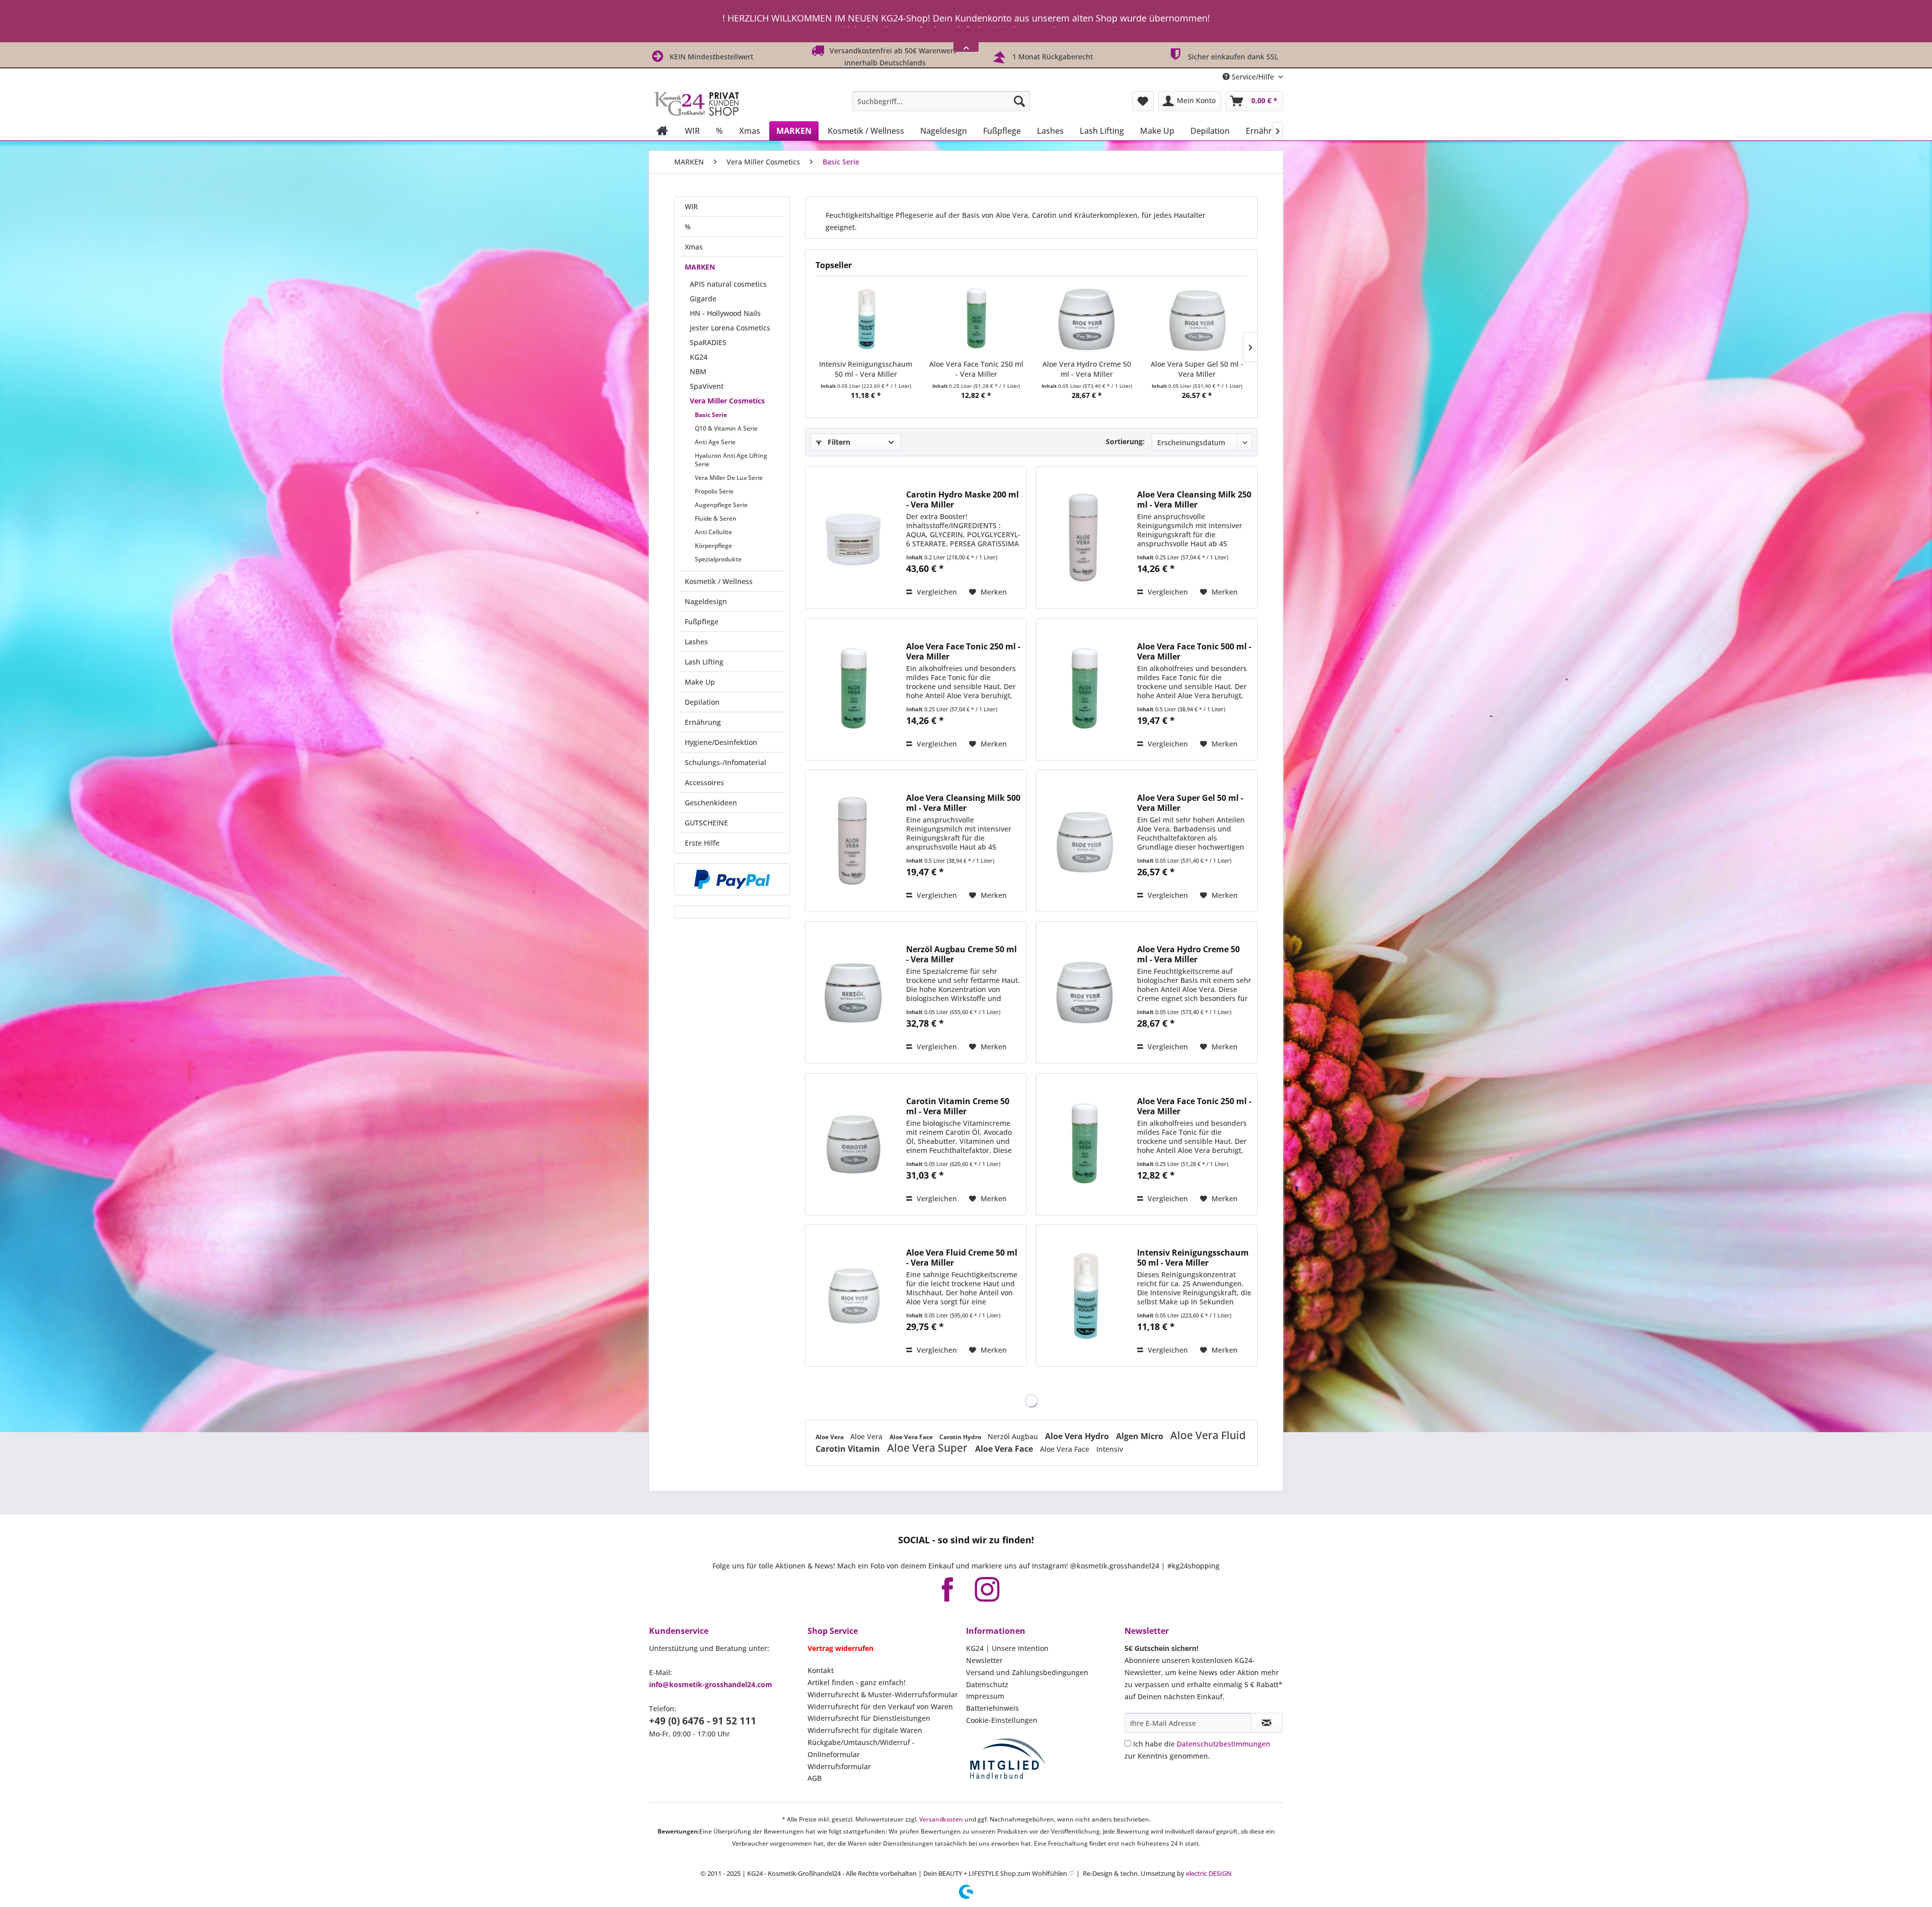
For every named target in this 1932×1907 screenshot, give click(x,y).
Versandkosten (941, 1819)
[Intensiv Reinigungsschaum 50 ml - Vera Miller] (866, 319)
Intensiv (1110, 1449)
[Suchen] (1019, 101)
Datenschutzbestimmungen (1224, 1744)
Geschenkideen (711, 803)
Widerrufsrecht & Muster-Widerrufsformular (883, 1694)
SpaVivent (707, 386)
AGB (815, 1778)
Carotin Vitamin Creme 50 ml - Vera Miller (958, 1106)
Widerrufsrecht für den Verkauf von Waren (880, 1707)
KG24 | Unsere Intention (1007, 1648)
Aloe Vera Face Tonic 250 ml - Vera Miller (976, 369)
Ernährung (703, 722)
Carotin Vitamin (849, 1449)
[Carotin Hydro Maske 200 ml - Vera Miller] (853, 537)
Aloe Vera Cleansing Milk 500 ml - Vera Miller (963, 803)
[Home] (662, 131)
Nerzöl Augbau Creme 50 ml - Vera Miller (961, 954)
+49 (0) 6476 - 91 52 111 (703, 1721)
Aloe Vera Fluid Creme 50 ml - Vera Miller (962, 1258)
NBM (698, 371)
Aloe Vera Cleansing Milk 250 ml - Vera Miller (1194, 500)
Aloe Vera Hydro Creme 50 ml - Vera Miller (1087, 369)
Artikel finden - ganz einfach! (857, 1682)
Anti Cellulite (713, 532)
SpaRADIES (708, 342)
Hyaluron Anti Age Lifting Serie (731, 460)
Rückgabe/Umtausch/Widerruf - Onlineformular (861, 1748)
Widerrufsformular (839, 1766)
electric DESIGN (1209, 1873)
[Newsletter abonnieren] (1267, 1723)
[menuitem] (941, 101)
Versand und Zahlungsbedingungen (1027, 1672)
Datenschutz (987, 1684)
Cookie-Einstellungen (1002, 1720)
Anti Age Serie (715, 442)
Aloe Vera (830, 1437)
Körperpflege (713, 546)
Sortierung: (1125, 441)
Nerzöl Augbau (1014, 1436)
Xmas (694, 247)
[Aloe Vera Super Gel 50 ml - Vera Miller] (1197, 319)
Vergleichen (936, 592)
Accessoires (704, 782)
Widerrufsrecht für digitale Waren (865, 1730)
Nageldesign (706, 601)
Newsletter (984, 1660)
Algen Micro (1141, 1436)
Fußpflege (702, 621)
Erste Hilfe (702, 843)
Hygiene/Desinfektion (721, 742)
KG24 (699, 357)
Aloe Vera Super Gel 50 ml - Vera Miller (1197, 369)
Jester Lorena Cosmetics (730, 328)
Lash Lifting (704, 662)
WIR (691, 206)
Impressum (985, 1696)
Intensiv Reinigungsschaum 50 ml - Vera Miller (866, 369)
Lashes (696, 642)
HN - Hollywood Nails (725, 313)
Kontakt (821, 1670)
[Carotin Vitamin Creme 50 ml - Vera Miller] (853, 1144)
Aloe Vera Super (929, 1448)
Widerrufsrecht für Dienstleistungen (869, 1718)
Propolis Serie (714, 491)
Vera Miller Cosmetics (727, 401)
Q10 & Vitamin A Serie (726, 428)
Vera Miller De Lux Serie (729, 478)
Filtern (838, 442)
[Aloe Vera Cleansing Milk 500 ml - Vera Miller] (853, 841)
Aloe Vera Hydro (1078, 1436)
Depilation (702, 702)
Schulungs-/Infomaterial (726, 762)
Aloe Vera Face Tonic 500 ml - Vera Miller (1194, 651)
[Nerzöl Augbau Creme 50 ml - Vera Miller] (853, 992)
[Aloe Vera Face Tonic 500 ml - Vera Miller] (1084, 689)
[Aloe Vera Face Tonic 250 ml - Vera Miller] (977, 319)
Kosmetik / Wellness (719, 581)
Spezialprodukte (718, 559)
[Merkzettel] (1143, 101)
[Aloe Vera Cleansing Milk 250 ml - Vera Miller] (1084, 537)
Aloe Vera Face (912, 1437)
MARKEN (700, 267)
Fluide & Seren (716, 518)
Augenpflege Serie (721, 505)
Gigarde (703, 299)
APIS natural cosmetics (728, 284)
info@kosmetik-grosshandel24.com (711, 1684)
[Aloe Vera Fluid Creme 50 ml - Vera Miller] (853, 1296)
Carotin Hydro (961, 1437)
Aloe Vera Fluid (1208, 1435)
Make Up (700, 682)
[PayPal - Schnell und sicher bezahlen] (732, 879)
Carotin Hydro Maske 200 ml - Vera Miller (962, 500)
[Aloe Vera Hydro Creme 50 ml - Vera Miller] (1087, 319)
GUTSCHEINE (706, 823)
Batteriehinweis (992, 1708)
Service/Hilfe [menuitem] (1253, 77)
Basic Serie (711, 415)
